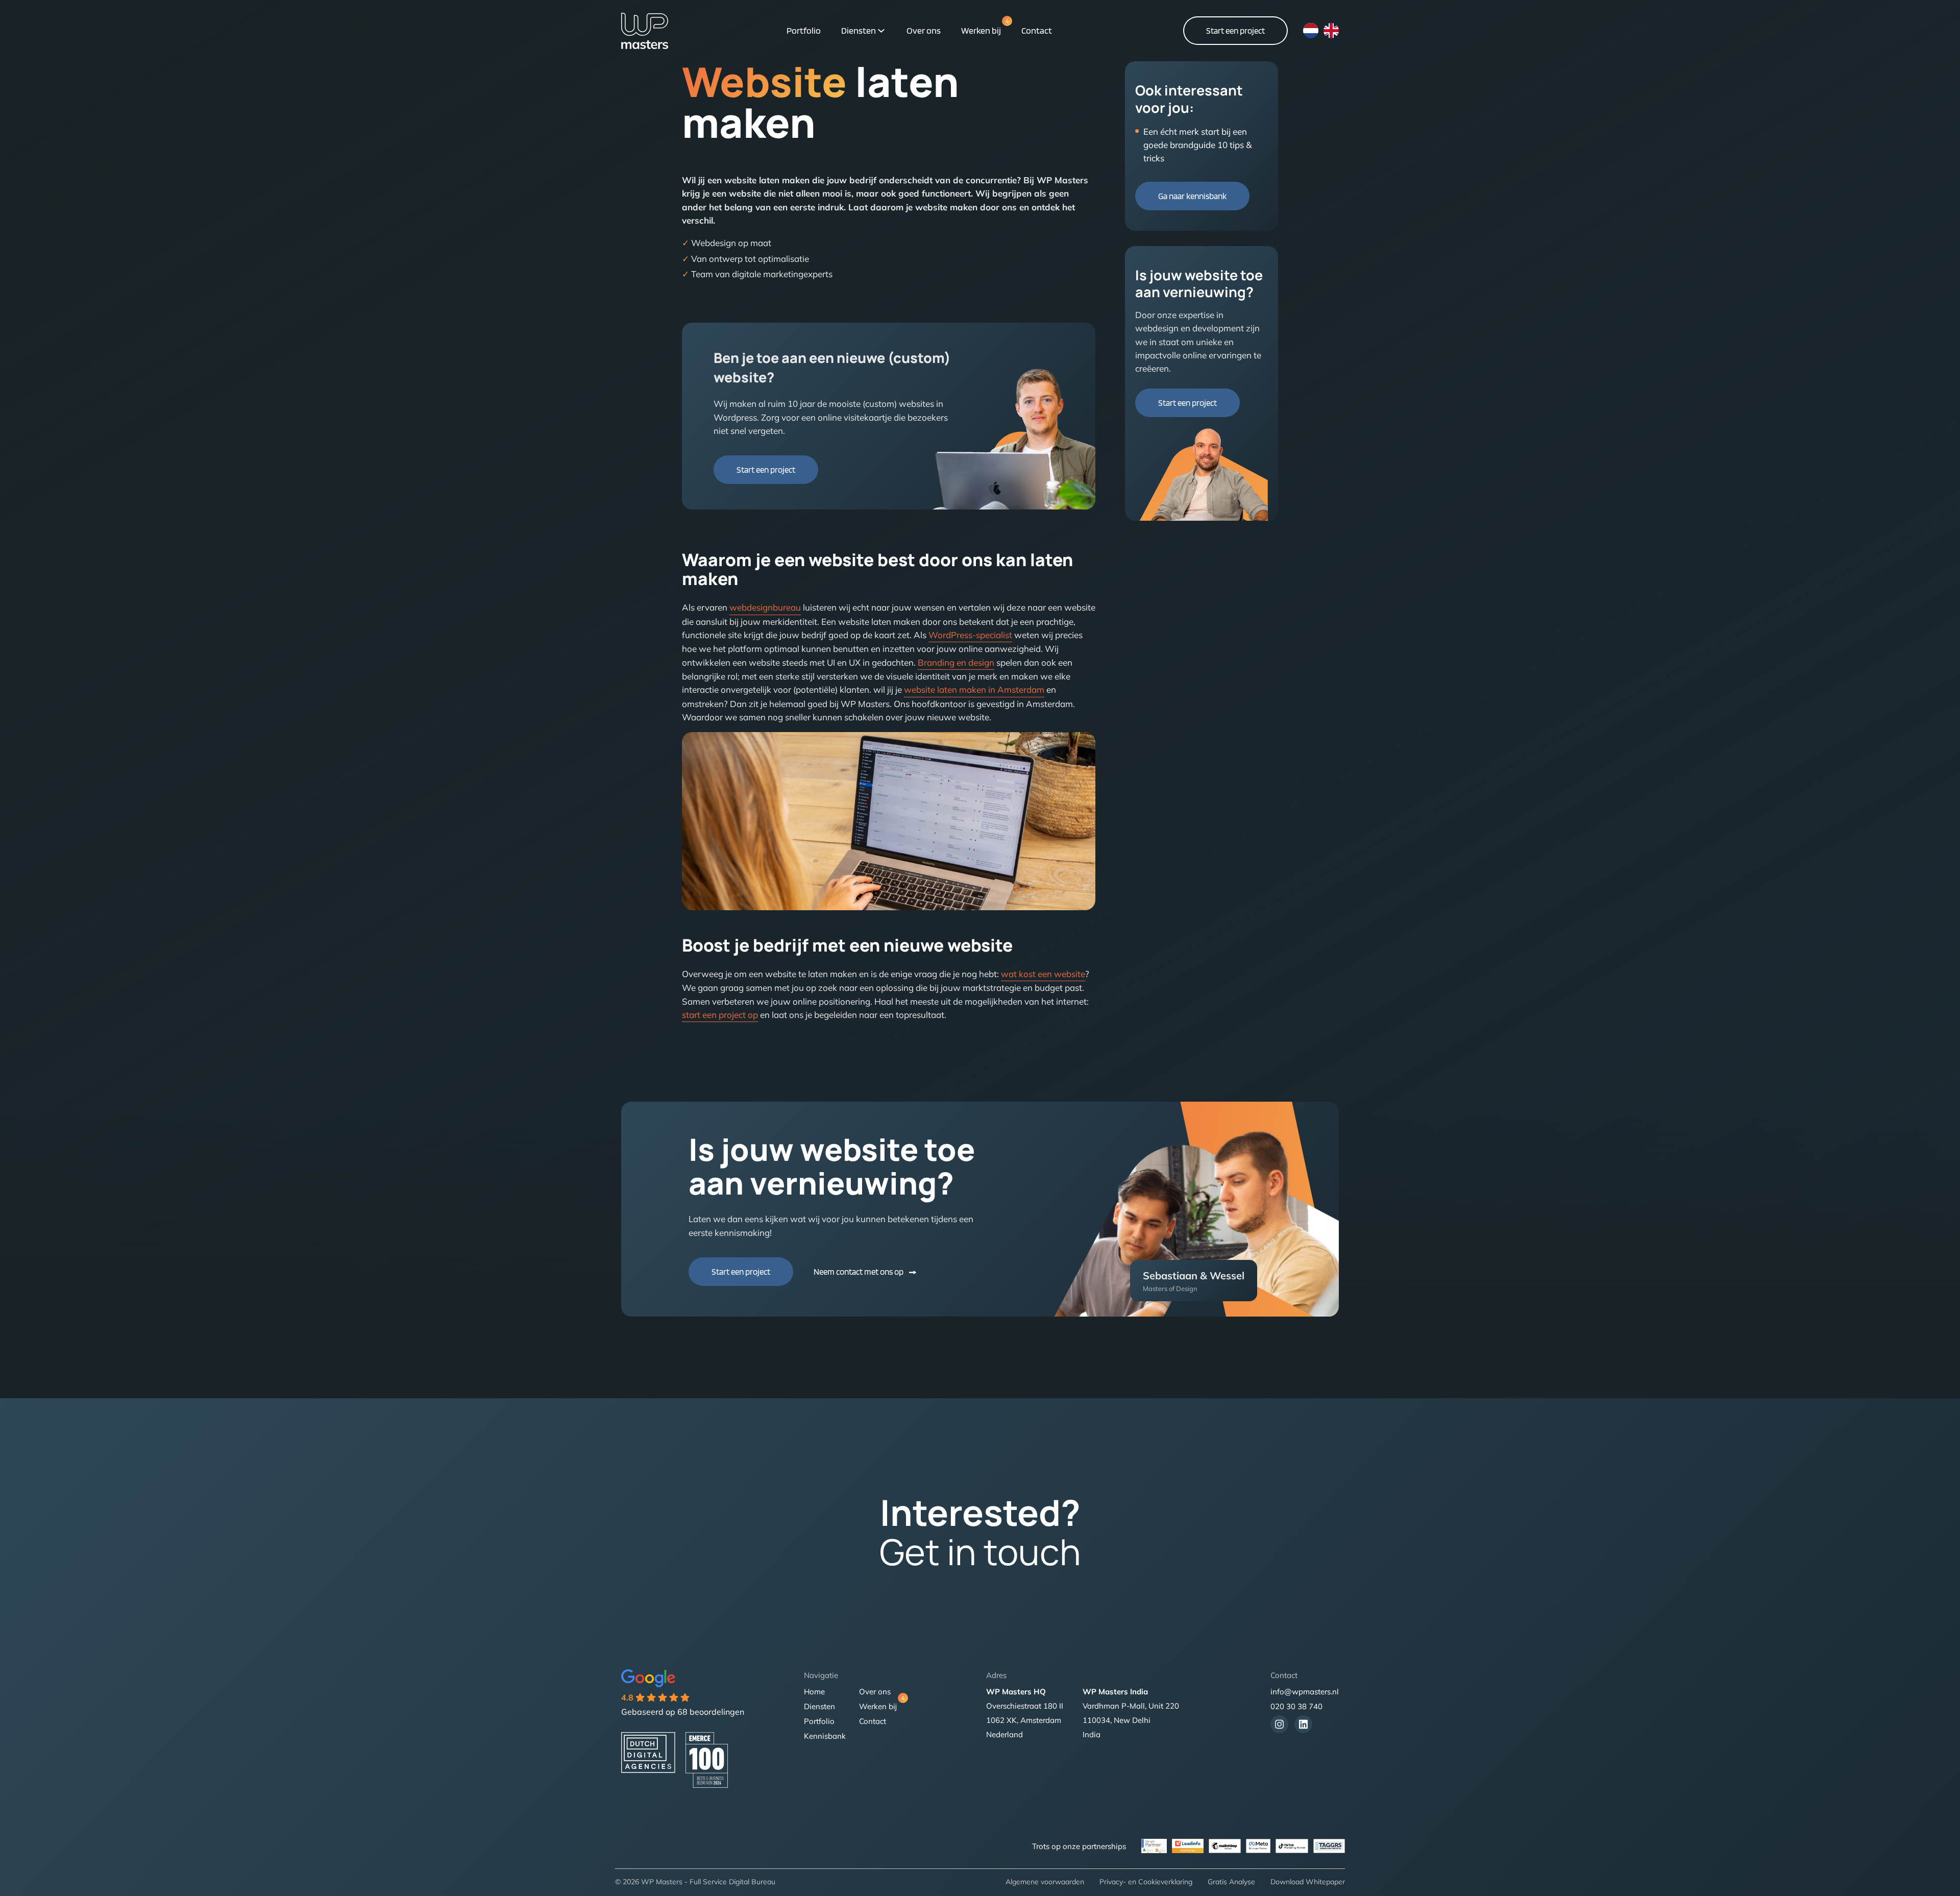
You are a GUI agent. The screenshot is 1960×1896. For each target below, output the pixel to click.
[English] (1331, 31)
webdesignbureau (765, 607)
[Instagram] (1279, 1724)
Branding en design (956, 662)
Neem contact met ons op (859, 1272)
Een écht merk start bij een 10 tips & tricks (1197, 145)
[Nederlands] (1311, 31)
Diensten (859, 30)
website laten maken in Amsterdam (974, 689)
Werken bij (981, 30)
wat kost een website (1043, 974)
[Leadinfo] (1188, 1846)
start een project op (720, 1015)
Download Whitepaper (1308, 1882)
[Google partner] (1329, 1846)
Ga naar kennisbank (1192, 196)
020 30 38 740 (1296, 1706)
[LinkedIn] (1303, 1724)
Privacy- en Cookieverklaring (1146, 1882)
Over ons (924, 30)
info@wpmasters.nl (1305, 1692)
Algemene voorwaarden (1045, 1882)
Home (814, 1692)
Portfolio (804, 30)
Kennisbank (825, 1736)
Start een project (1235, 31)
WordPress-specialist (970, 635)
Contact (1037, 30)
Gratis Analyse (1231, 1882)
